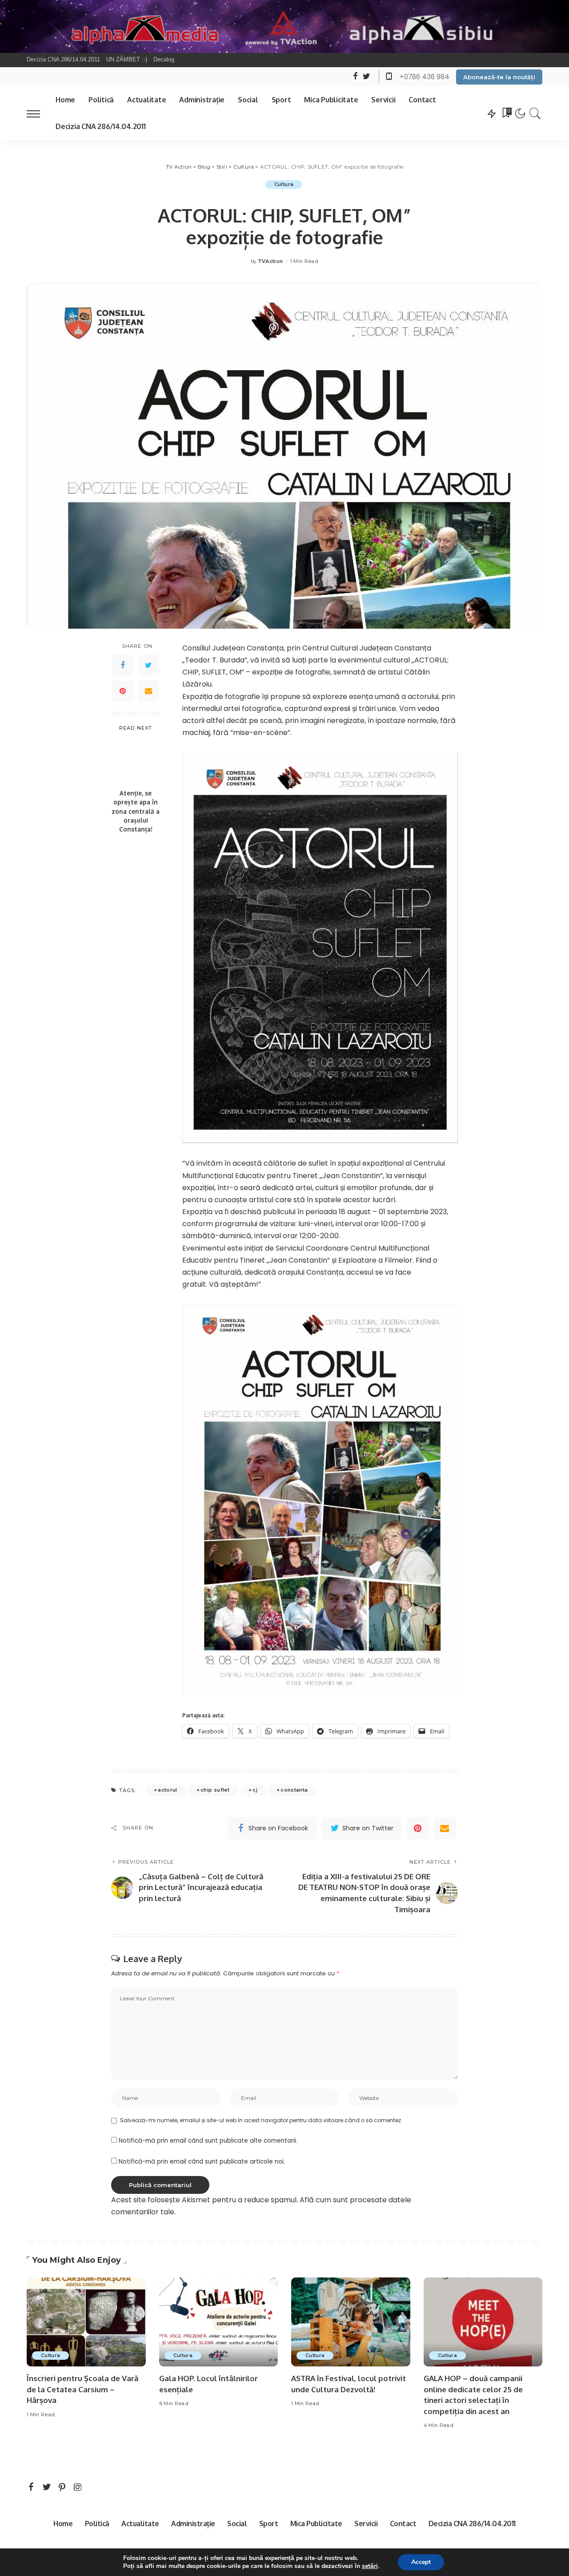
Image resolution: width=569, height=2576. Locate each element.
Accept (421, 2562)
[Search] (535, 113)
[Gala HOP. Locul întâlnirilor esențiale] (219, 2322)
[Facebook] (123, 666)
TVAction (270, 261)
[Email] (148, 691)
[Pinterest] (123, 691)
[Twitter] (148, 666)
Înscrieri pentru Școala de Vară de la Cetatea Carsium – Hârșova (82, 2389)
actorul (167, 1790)
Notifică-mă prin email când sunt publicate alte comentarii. (208, 2141)
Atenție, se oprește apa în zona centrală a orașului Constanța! (136, 811)
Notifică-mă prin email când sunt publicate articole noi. (202, 2162)
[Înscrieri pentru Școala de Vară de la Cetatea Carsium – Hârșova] (86, 2322)
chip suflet (215, 1790)
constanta (294, 1790)
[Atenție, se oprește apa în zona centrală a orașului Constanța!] (136, 761)
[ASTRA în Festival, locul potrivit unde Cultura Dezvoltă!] (351, 2322)
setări (370, 2566)
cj (255, 1790)
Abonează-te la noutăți (499, 77)
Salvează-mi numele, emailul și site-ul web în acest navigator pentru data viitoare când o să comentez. (261, 2120)
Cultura (284, 184)
